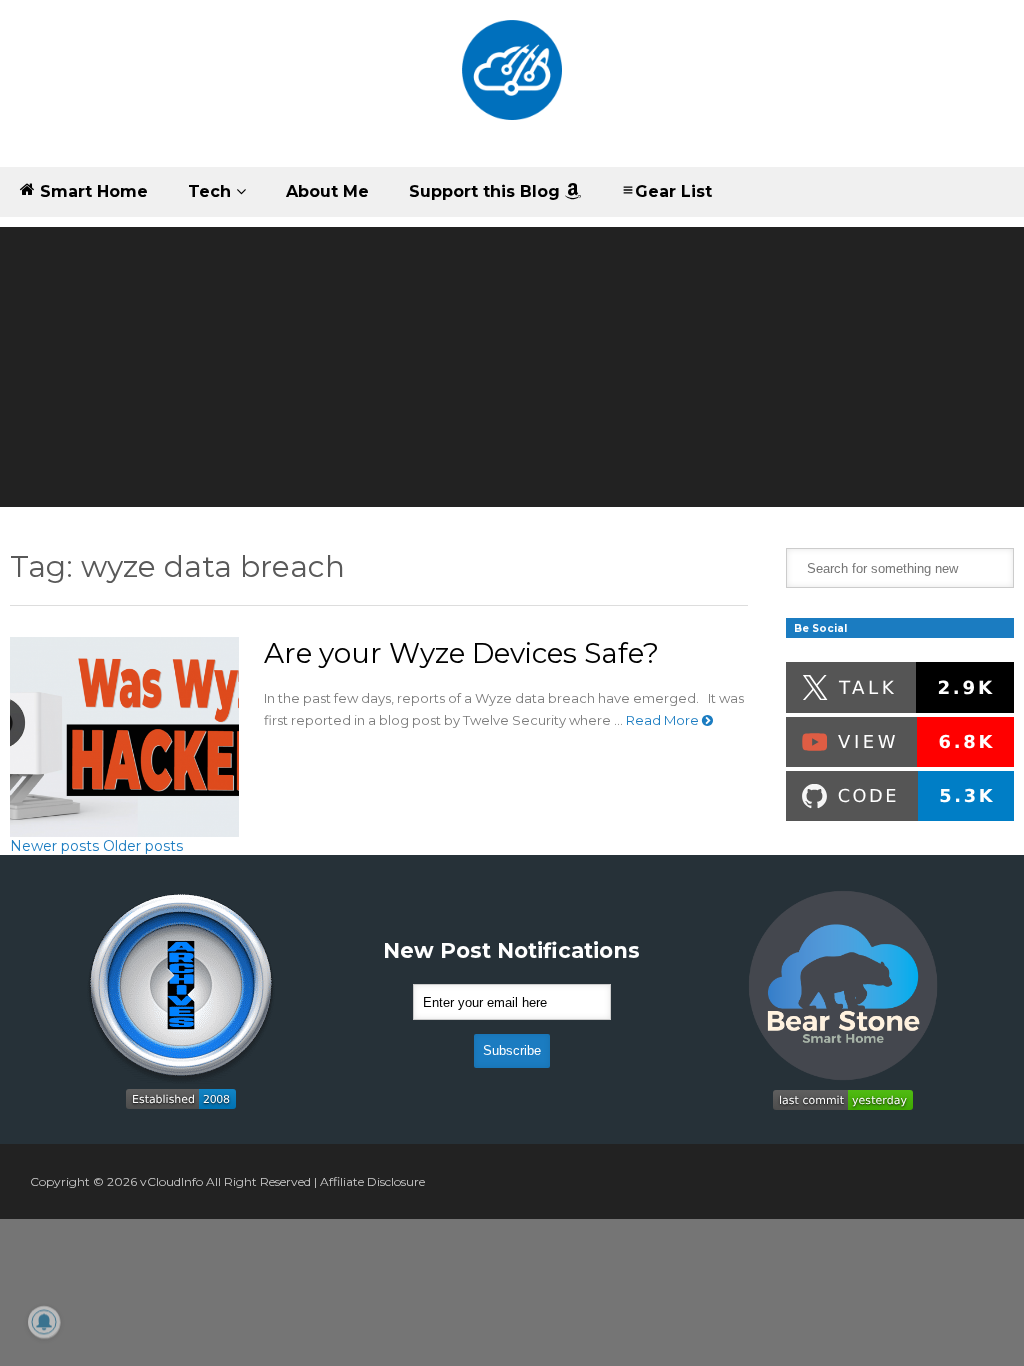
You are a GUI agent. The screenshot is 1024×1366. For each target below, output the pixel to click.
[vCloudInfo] (512, 83)
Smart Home (91, 191)
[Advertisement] (512, 367)
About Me (327, 191)
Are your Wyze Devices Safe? (461, 653)
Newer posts (54, 846)
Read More (664, 720)
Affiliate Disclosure (372, 1181)
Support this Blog (487, 191)
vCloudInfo (171, 1181)
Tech (212, 191)
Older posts (143, 846)
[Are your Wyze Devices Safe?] (124, 737)
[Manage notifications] (44, 1322)
